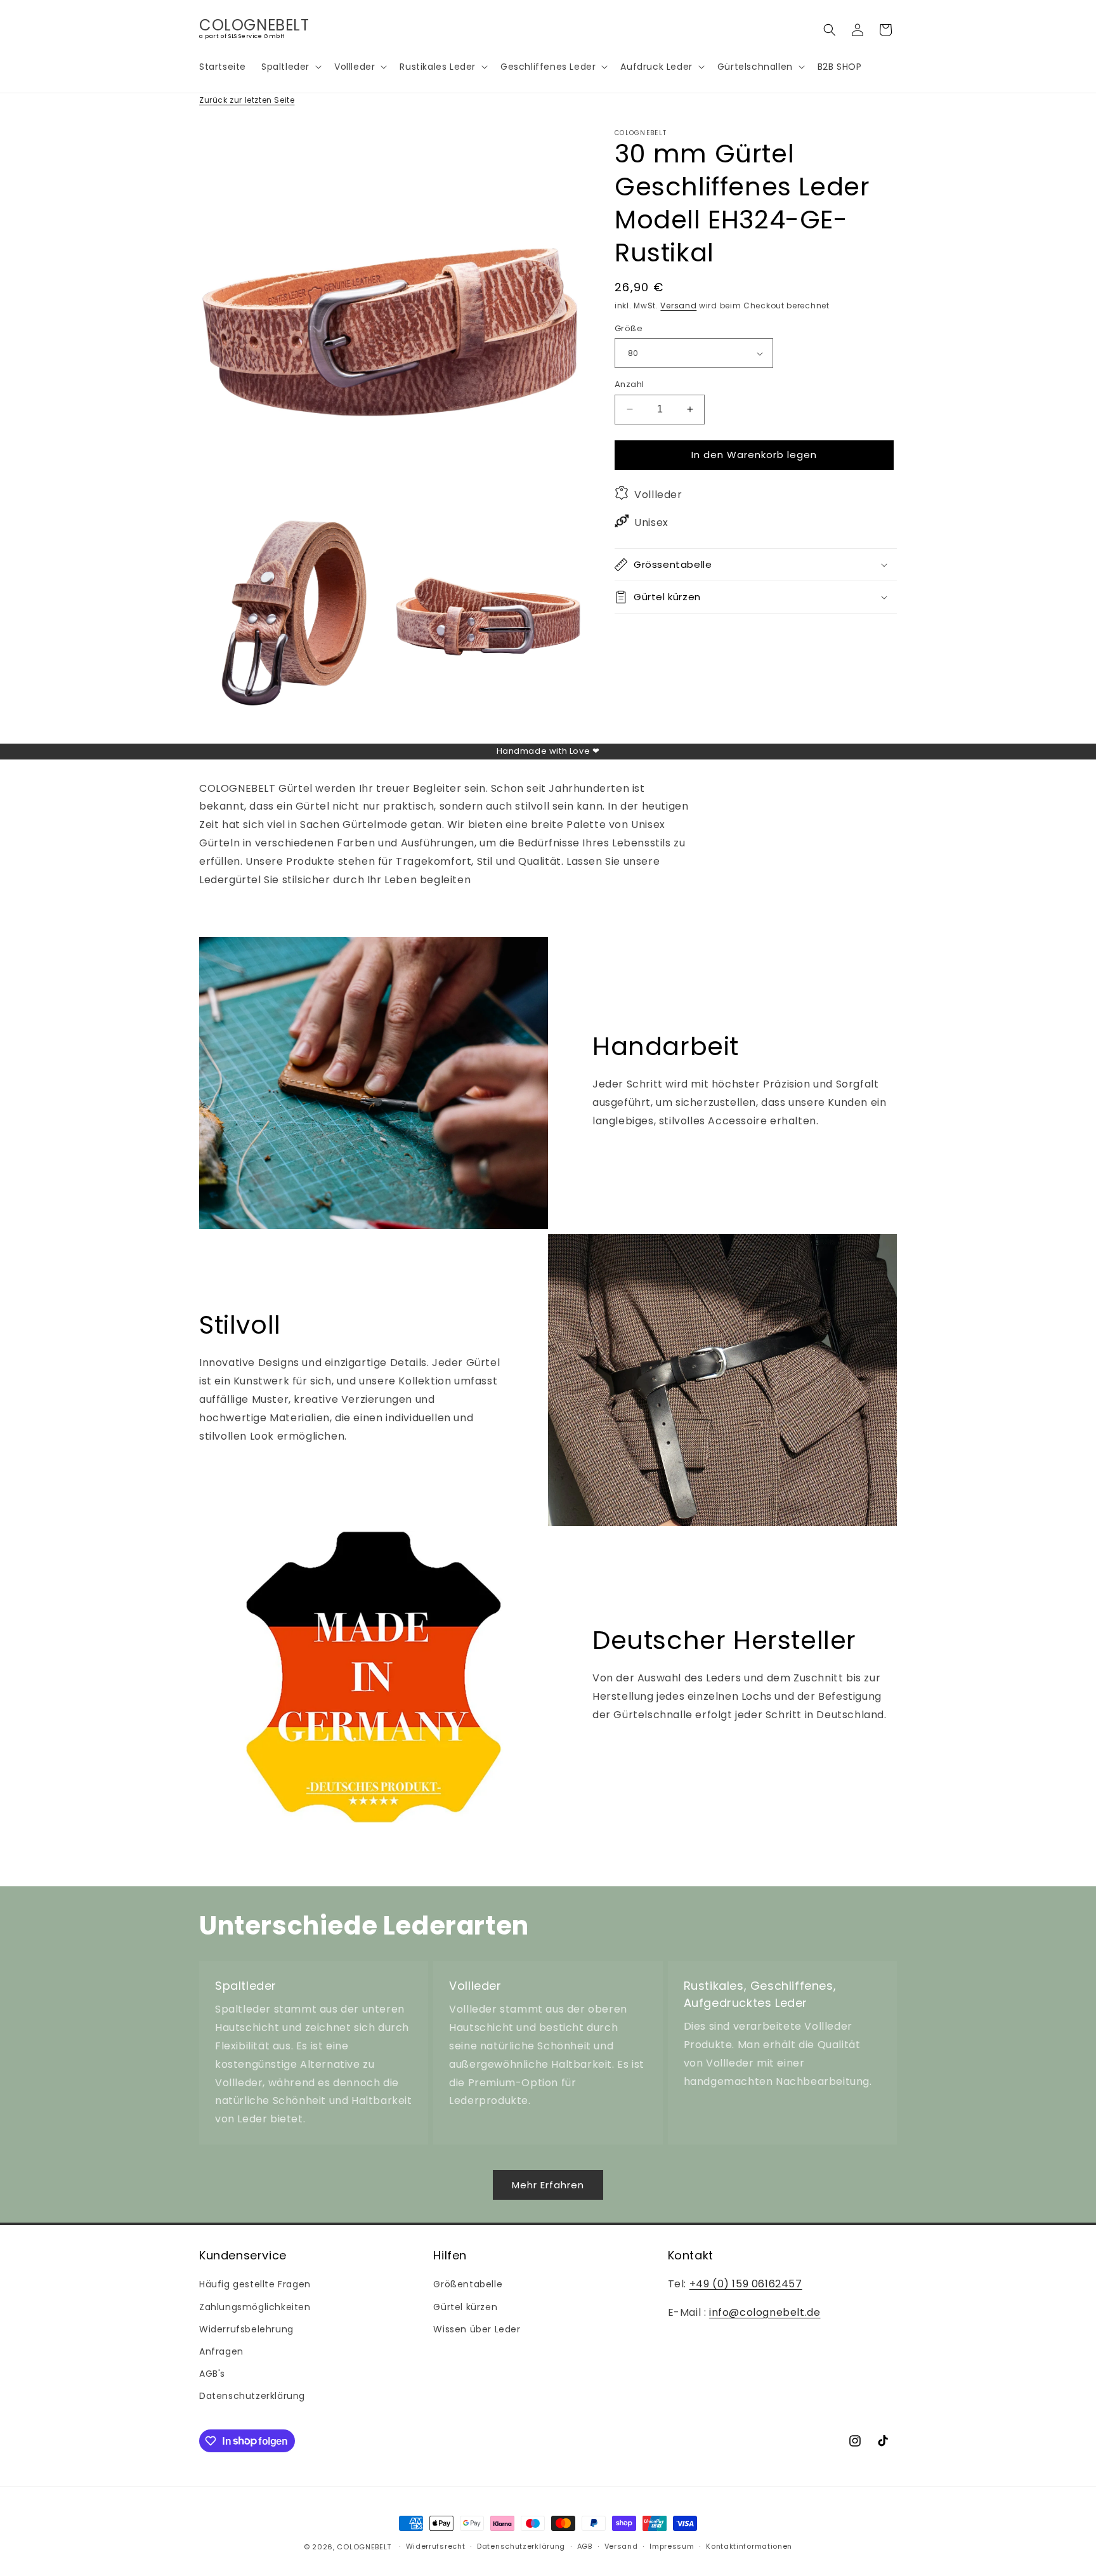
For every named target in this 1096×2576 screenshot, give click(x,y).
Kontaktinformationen (749, 2546)
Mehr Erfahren (548, 2185)
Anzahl (629, 384)
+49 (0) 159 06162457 (746, 2284)
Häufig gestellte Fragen (255, 2284)
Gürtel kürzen (465, 2307)
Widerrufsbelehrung (246, 2329)
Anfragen (221, 2351)
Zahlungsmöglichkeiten (255, 2307)
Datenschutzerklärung (252, 2396)
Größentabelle (468, 2284)
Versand (678, 306)
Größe (629, 328)
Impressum (672, 2546)
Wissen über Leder (477, 2329)
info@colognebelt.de (765, 2312)
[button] (290, 67)
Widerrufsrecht (436, 2546)
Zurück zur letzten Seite (247, 100)
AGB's (212, 2374)
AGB (585, 2546)
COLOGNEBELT (364, 2547)
